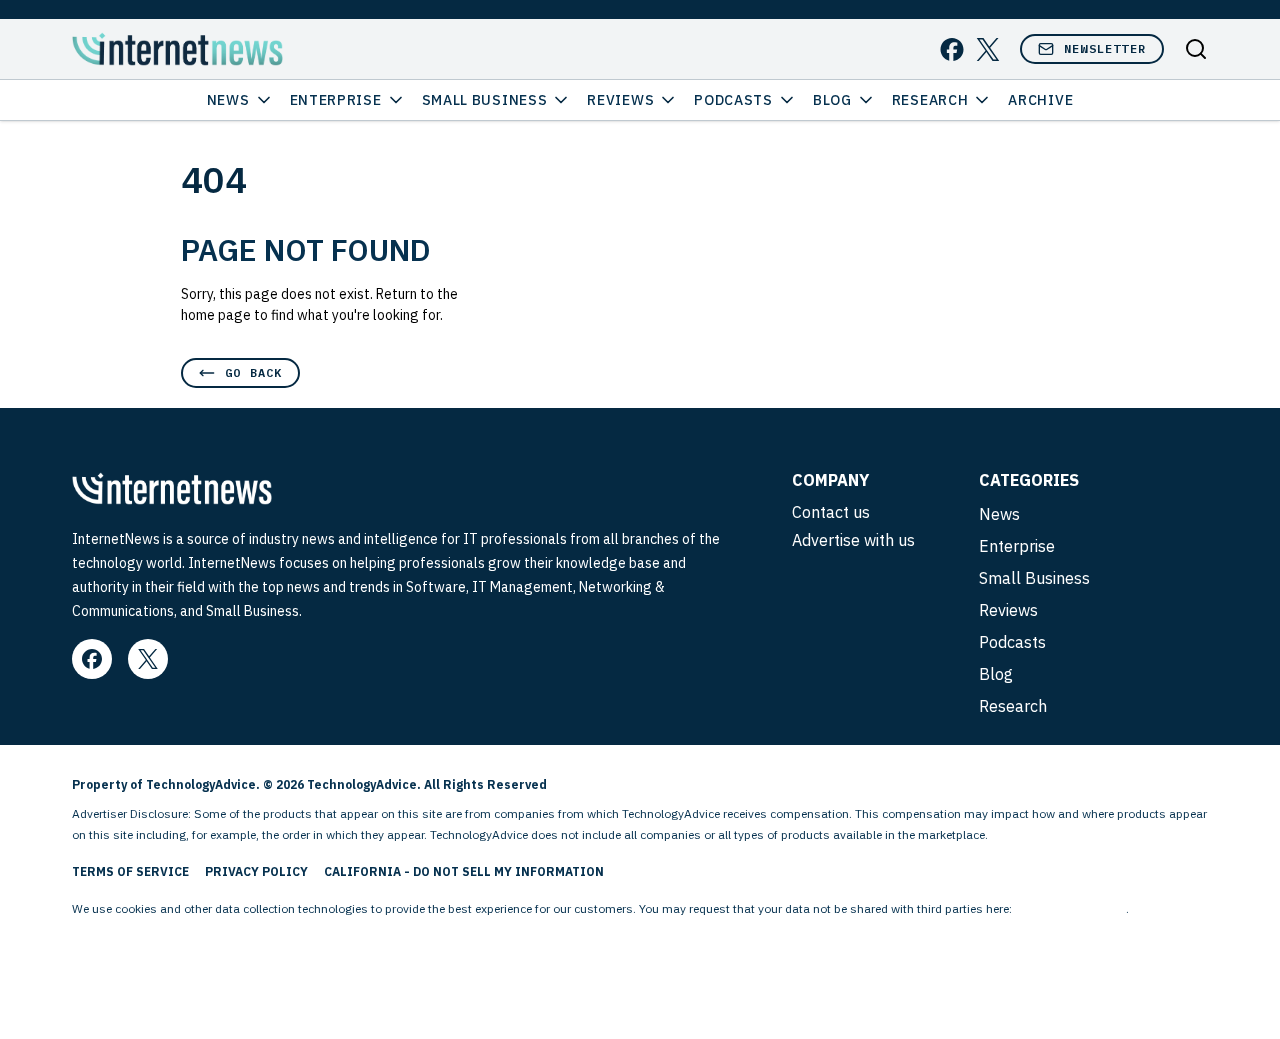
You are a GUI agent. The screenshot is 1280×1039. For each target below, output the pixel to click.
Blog (832, 100)
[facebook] (952, 49)
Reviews (620, 100)
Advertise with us (853, 540)
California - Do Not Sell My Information (464, 871)
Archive (1040, 100)
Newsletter (1105, 48)
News (228, 100)
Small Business (485, 100)
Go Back (253, 372)
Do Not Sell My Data (1070, 908)
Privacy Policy (256, 871)
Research (930, 100)
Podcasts (733, 100)
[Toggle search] (1196, 49)
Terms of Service (130, 871)
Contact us (831, 512)
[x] (988, 49)
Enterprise (336, 100)
